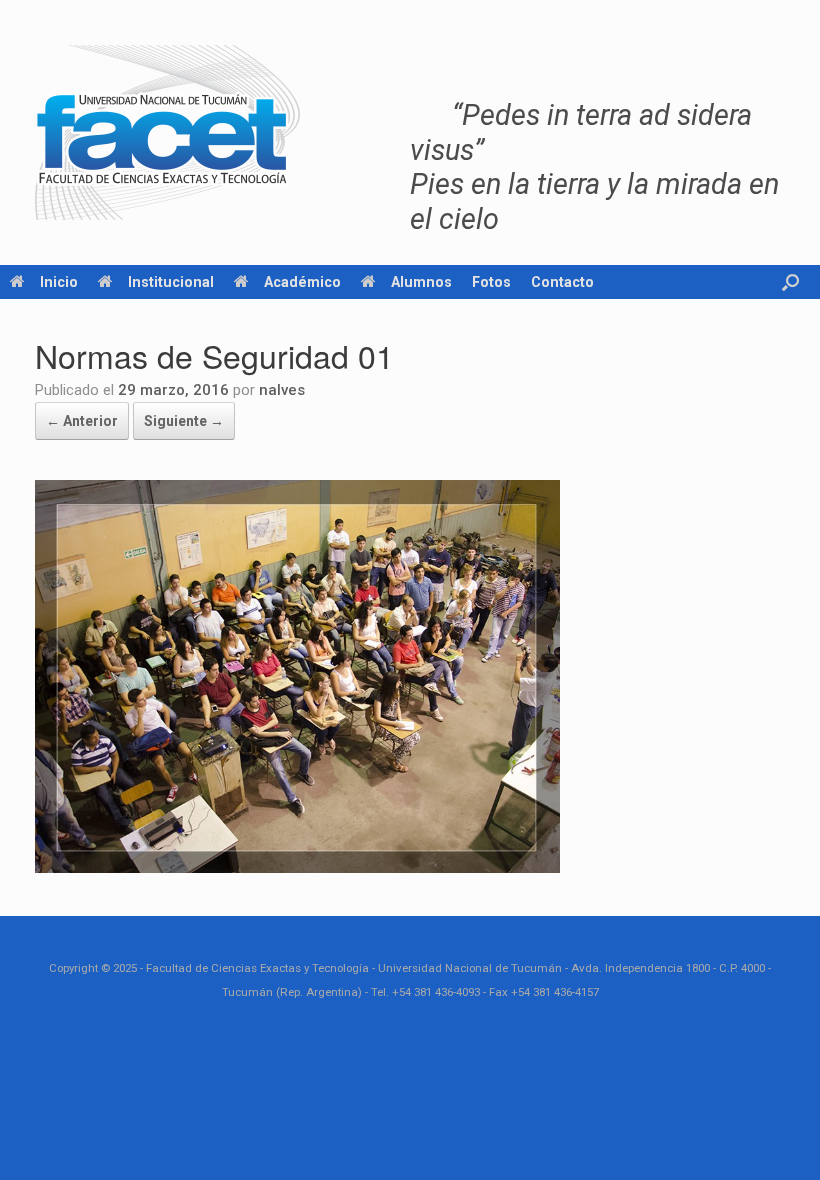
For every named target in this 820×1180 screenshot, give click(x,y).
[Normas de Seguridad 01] (297, 867)
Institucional (171, 282)
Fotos (491, 282)
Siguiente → (184, 421)
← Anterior (82, 421)
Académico (302, 282)
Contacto (562, 282)
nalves (282, 390)
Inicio (59, 282)
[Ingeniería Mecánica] (167, 132)
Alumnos (421, 282)
